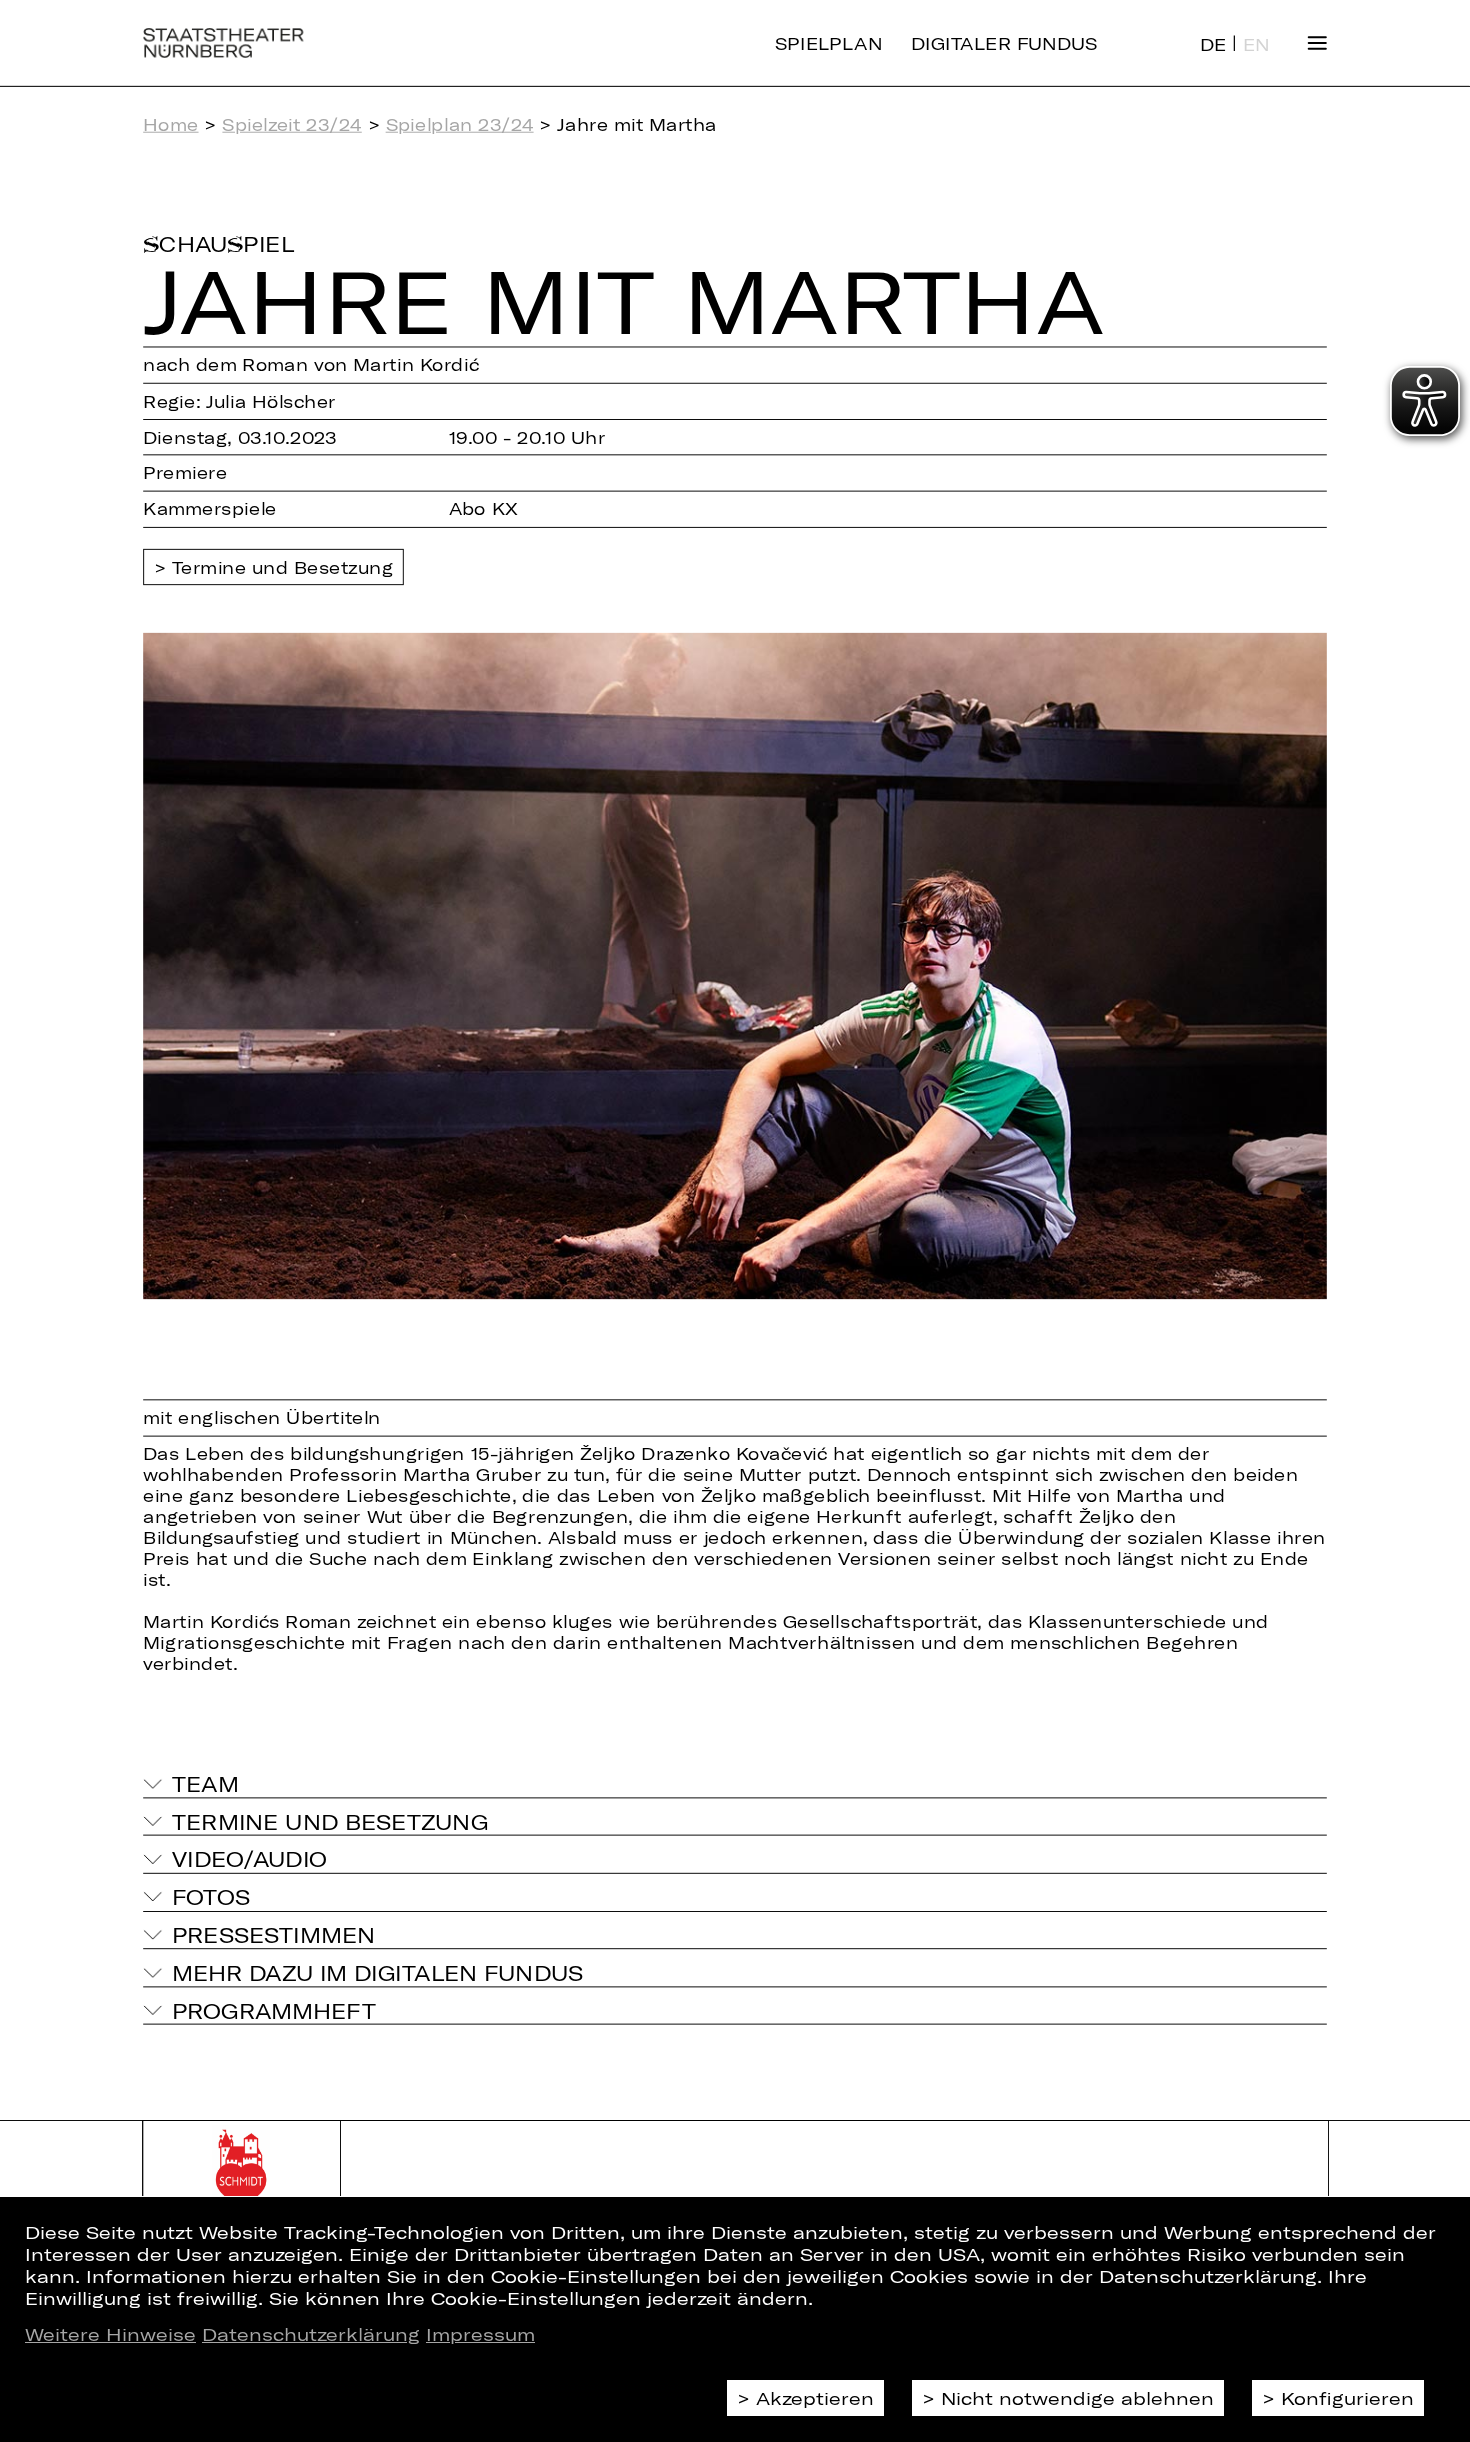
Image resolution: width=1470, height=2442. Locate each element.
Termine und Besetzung (282, 566)
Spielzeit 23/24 (291, 124)
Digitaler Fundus (1004, 42)
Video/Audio (250, 1859)
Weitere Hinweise (110, 2334)
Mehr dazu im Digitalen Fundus (377, 1972)
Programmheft (274, 2010)
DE (1213, 44)
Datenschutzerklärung (311, 2334)
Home (170, 124)
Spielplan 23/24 (460, 124)
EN (1256, 44)
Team (205, 1783)
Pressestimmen (273, 1934)
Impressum (480, 2334)
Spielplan (828, 42)
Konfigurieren (1347, 2398)
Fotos (211, 1896)
